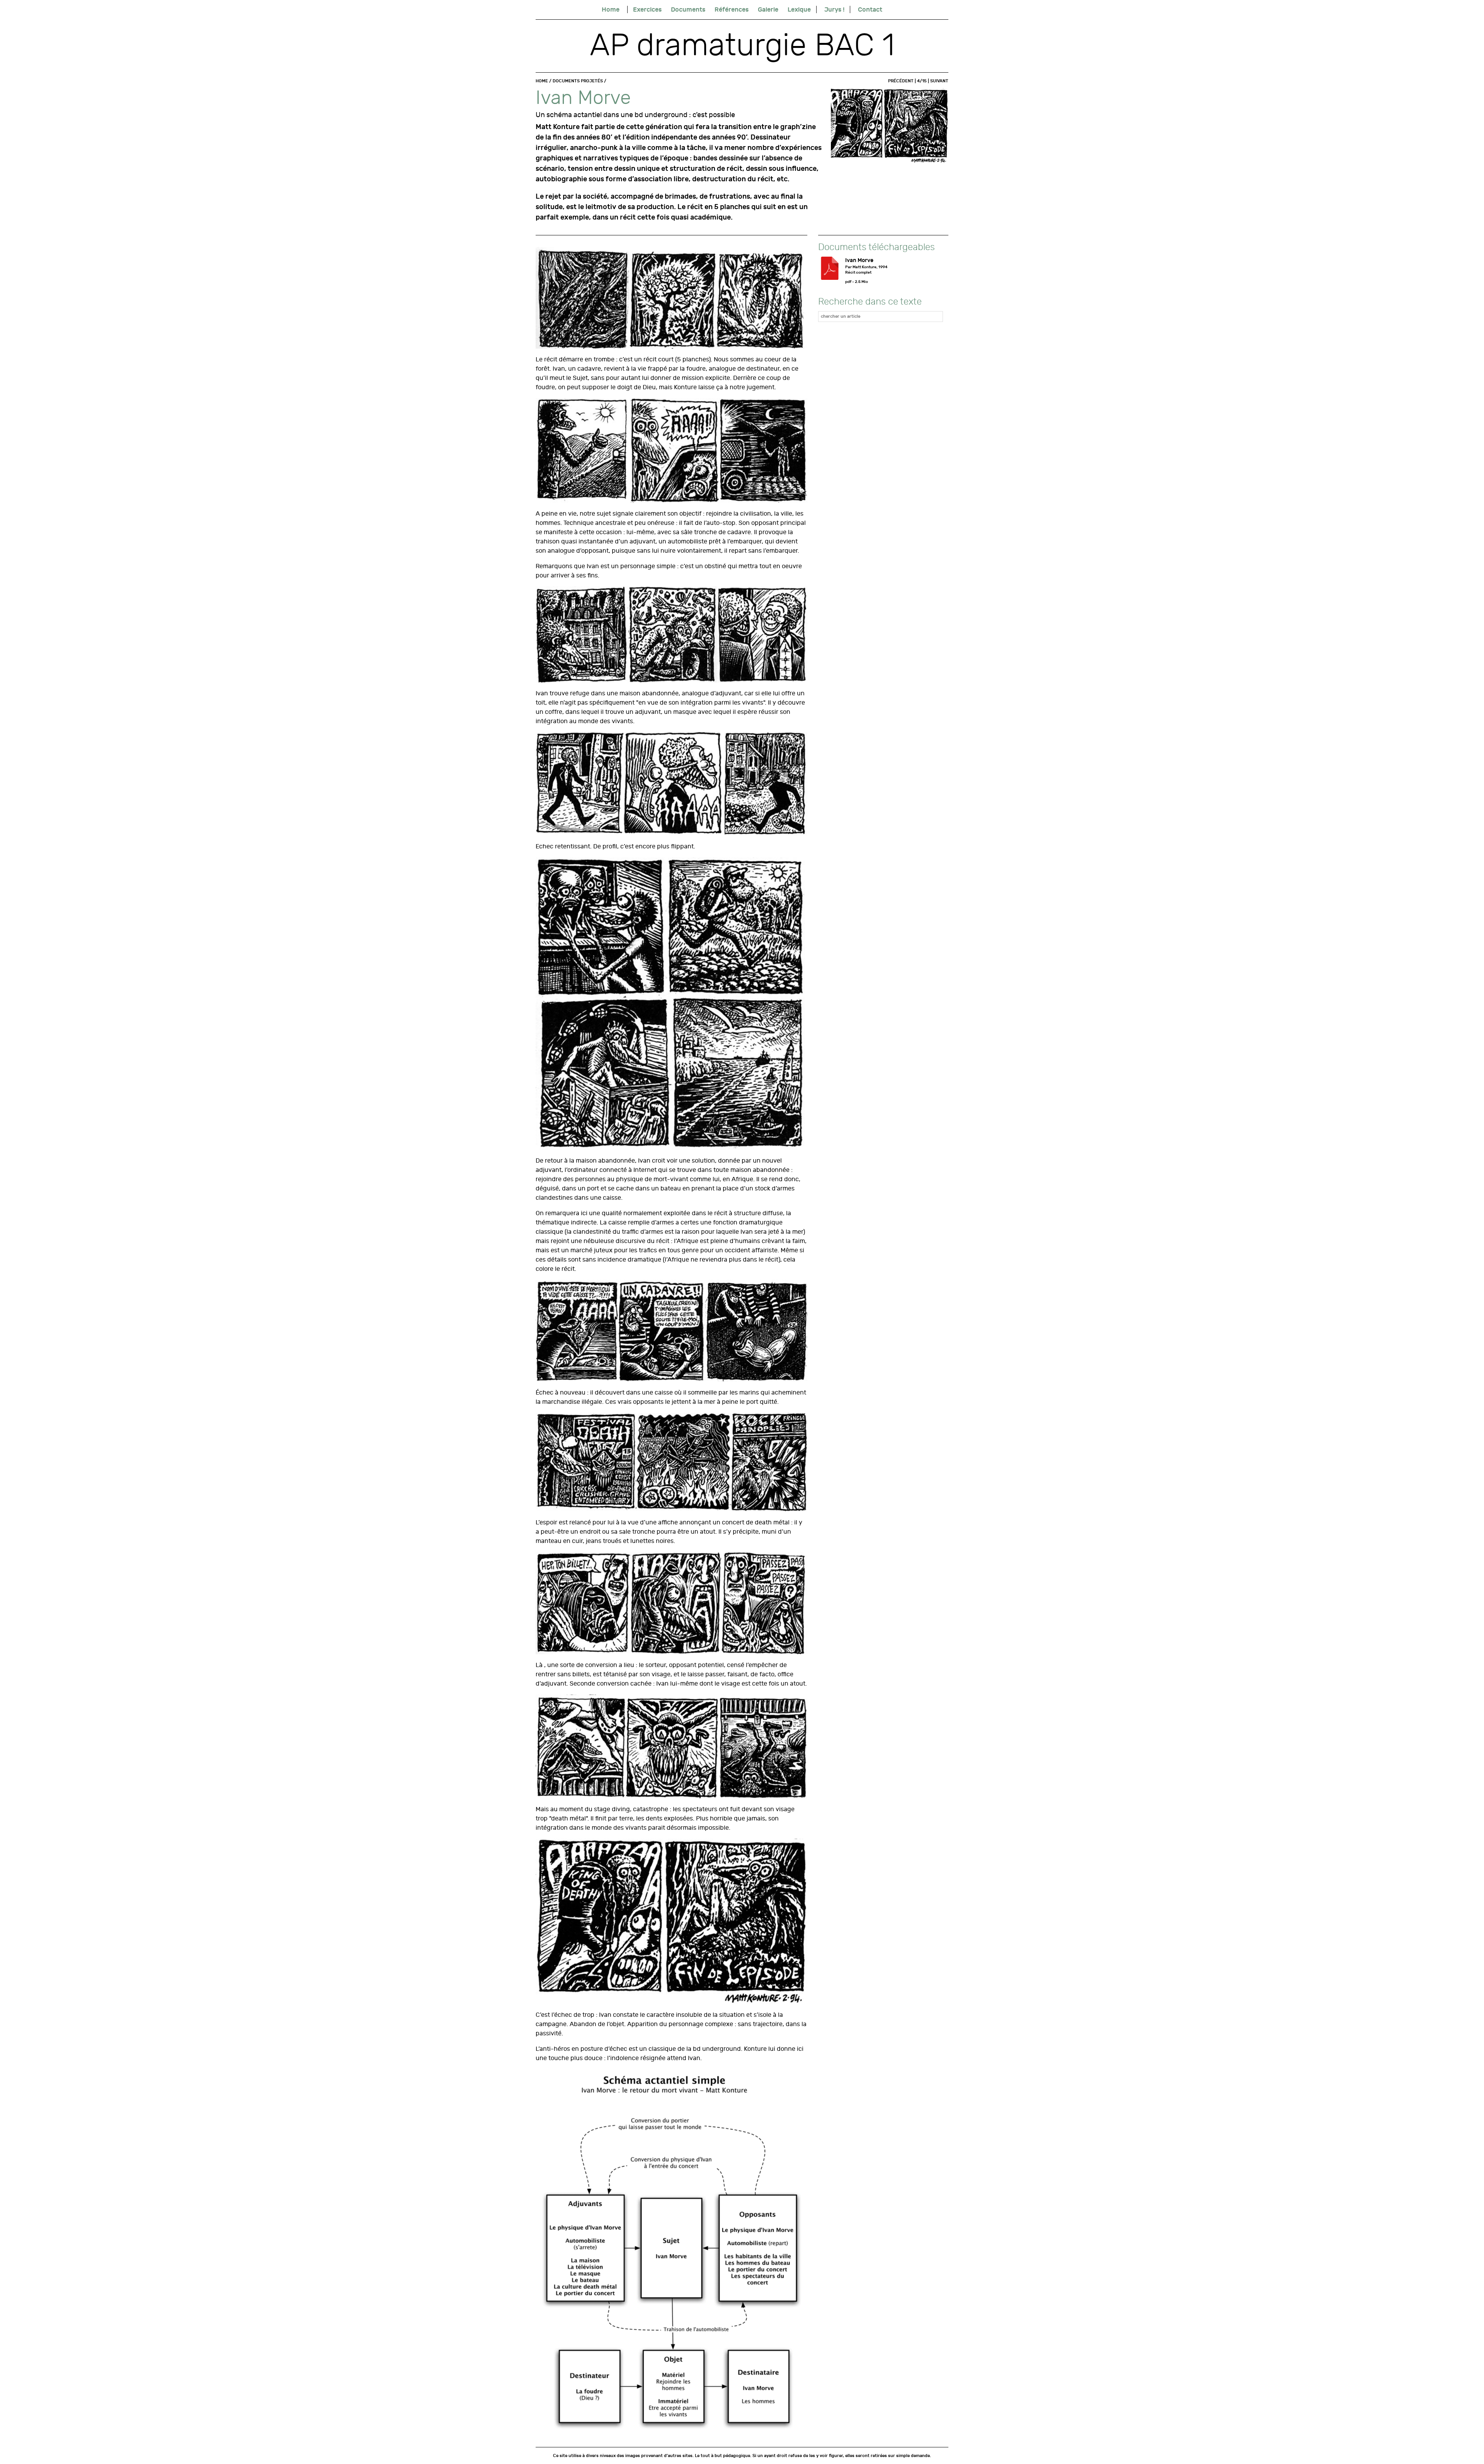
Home (611, 9)
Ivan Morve (859, 260)
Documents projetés (578, 81)
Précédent (901, 81)
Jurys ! (834, 9)
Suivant (939, 81)
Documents (688, 9)
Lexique (799, 9)
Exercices (647, 9)
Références (732, 9)
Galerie (768, 9)
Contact (870, 9)
